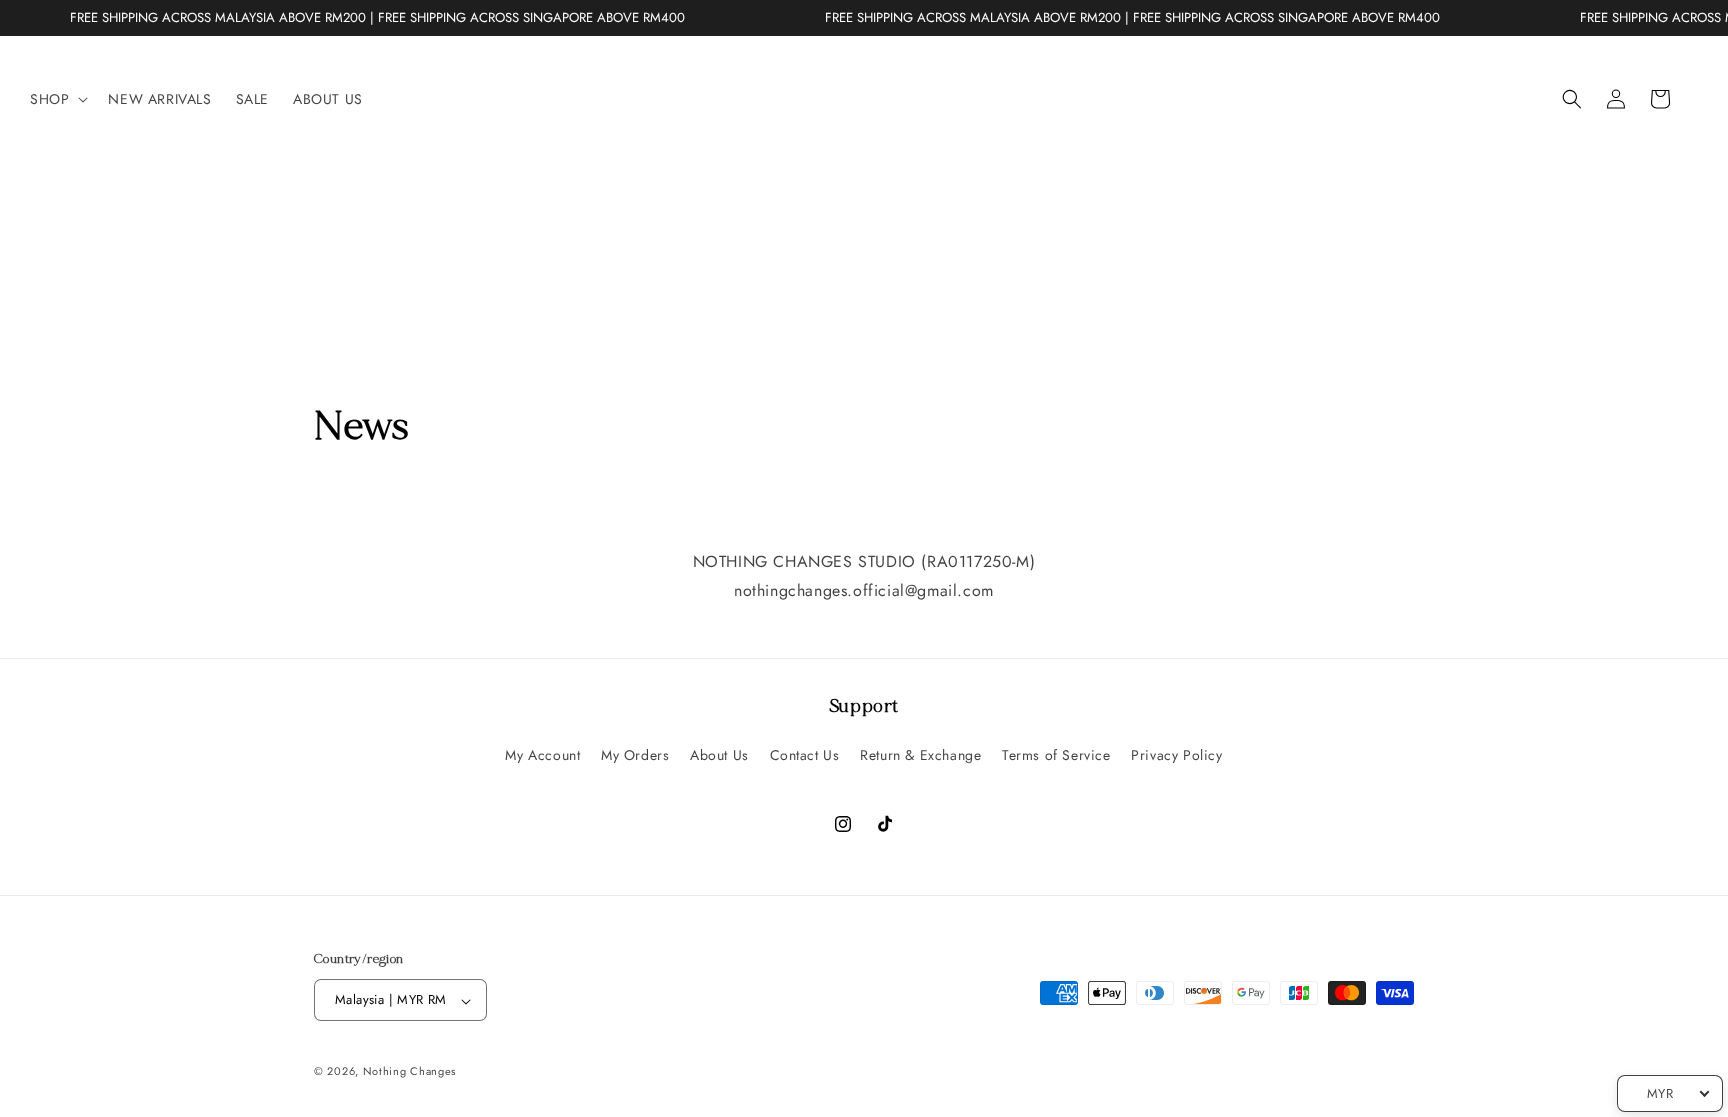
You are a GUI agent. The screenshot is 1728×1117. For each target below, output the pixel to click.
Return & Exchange (920, 755)
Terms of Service (1056, 755)
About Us (719, 755)
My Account (542, 755)
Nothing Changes (410, 1071)
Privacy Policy (1176, 755)
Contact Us (805, 755)
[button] (57, 99)
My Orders (635, 755)
